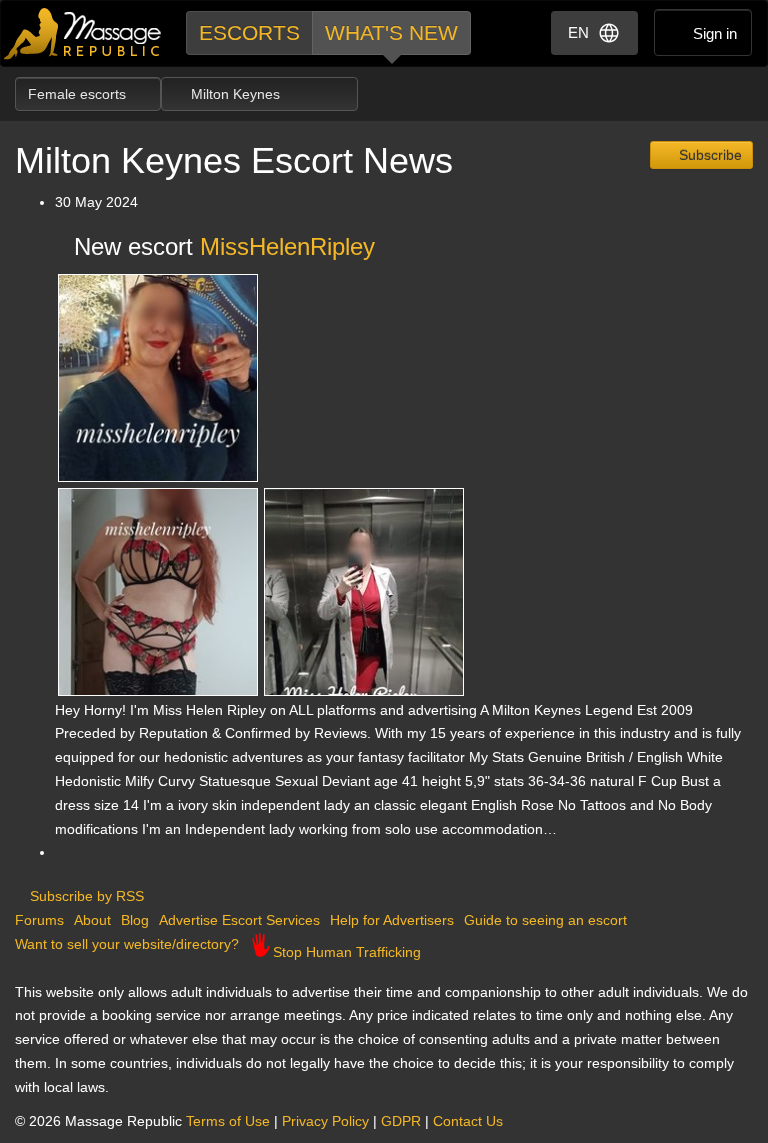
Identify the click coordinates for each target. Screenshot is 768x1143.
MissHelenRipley (287, 246)
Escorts (249, 32)
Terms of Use (228, 1121)
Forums (39, 920)
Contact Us (468, 1121)
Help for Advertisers (392, 920)
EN (578, 32)
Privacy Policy (325, 1121)
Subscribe (708, 155)
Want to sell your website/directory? (127, 944)
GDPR (401, 1121)
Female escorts (79, 94)
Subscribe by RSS (85, 896)
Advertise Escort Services (239, 920)
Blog (135, 920)
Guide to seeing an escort (545, 920)
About (92, 920)
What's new (391, 32)
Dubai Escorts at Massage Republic (83, 33)
